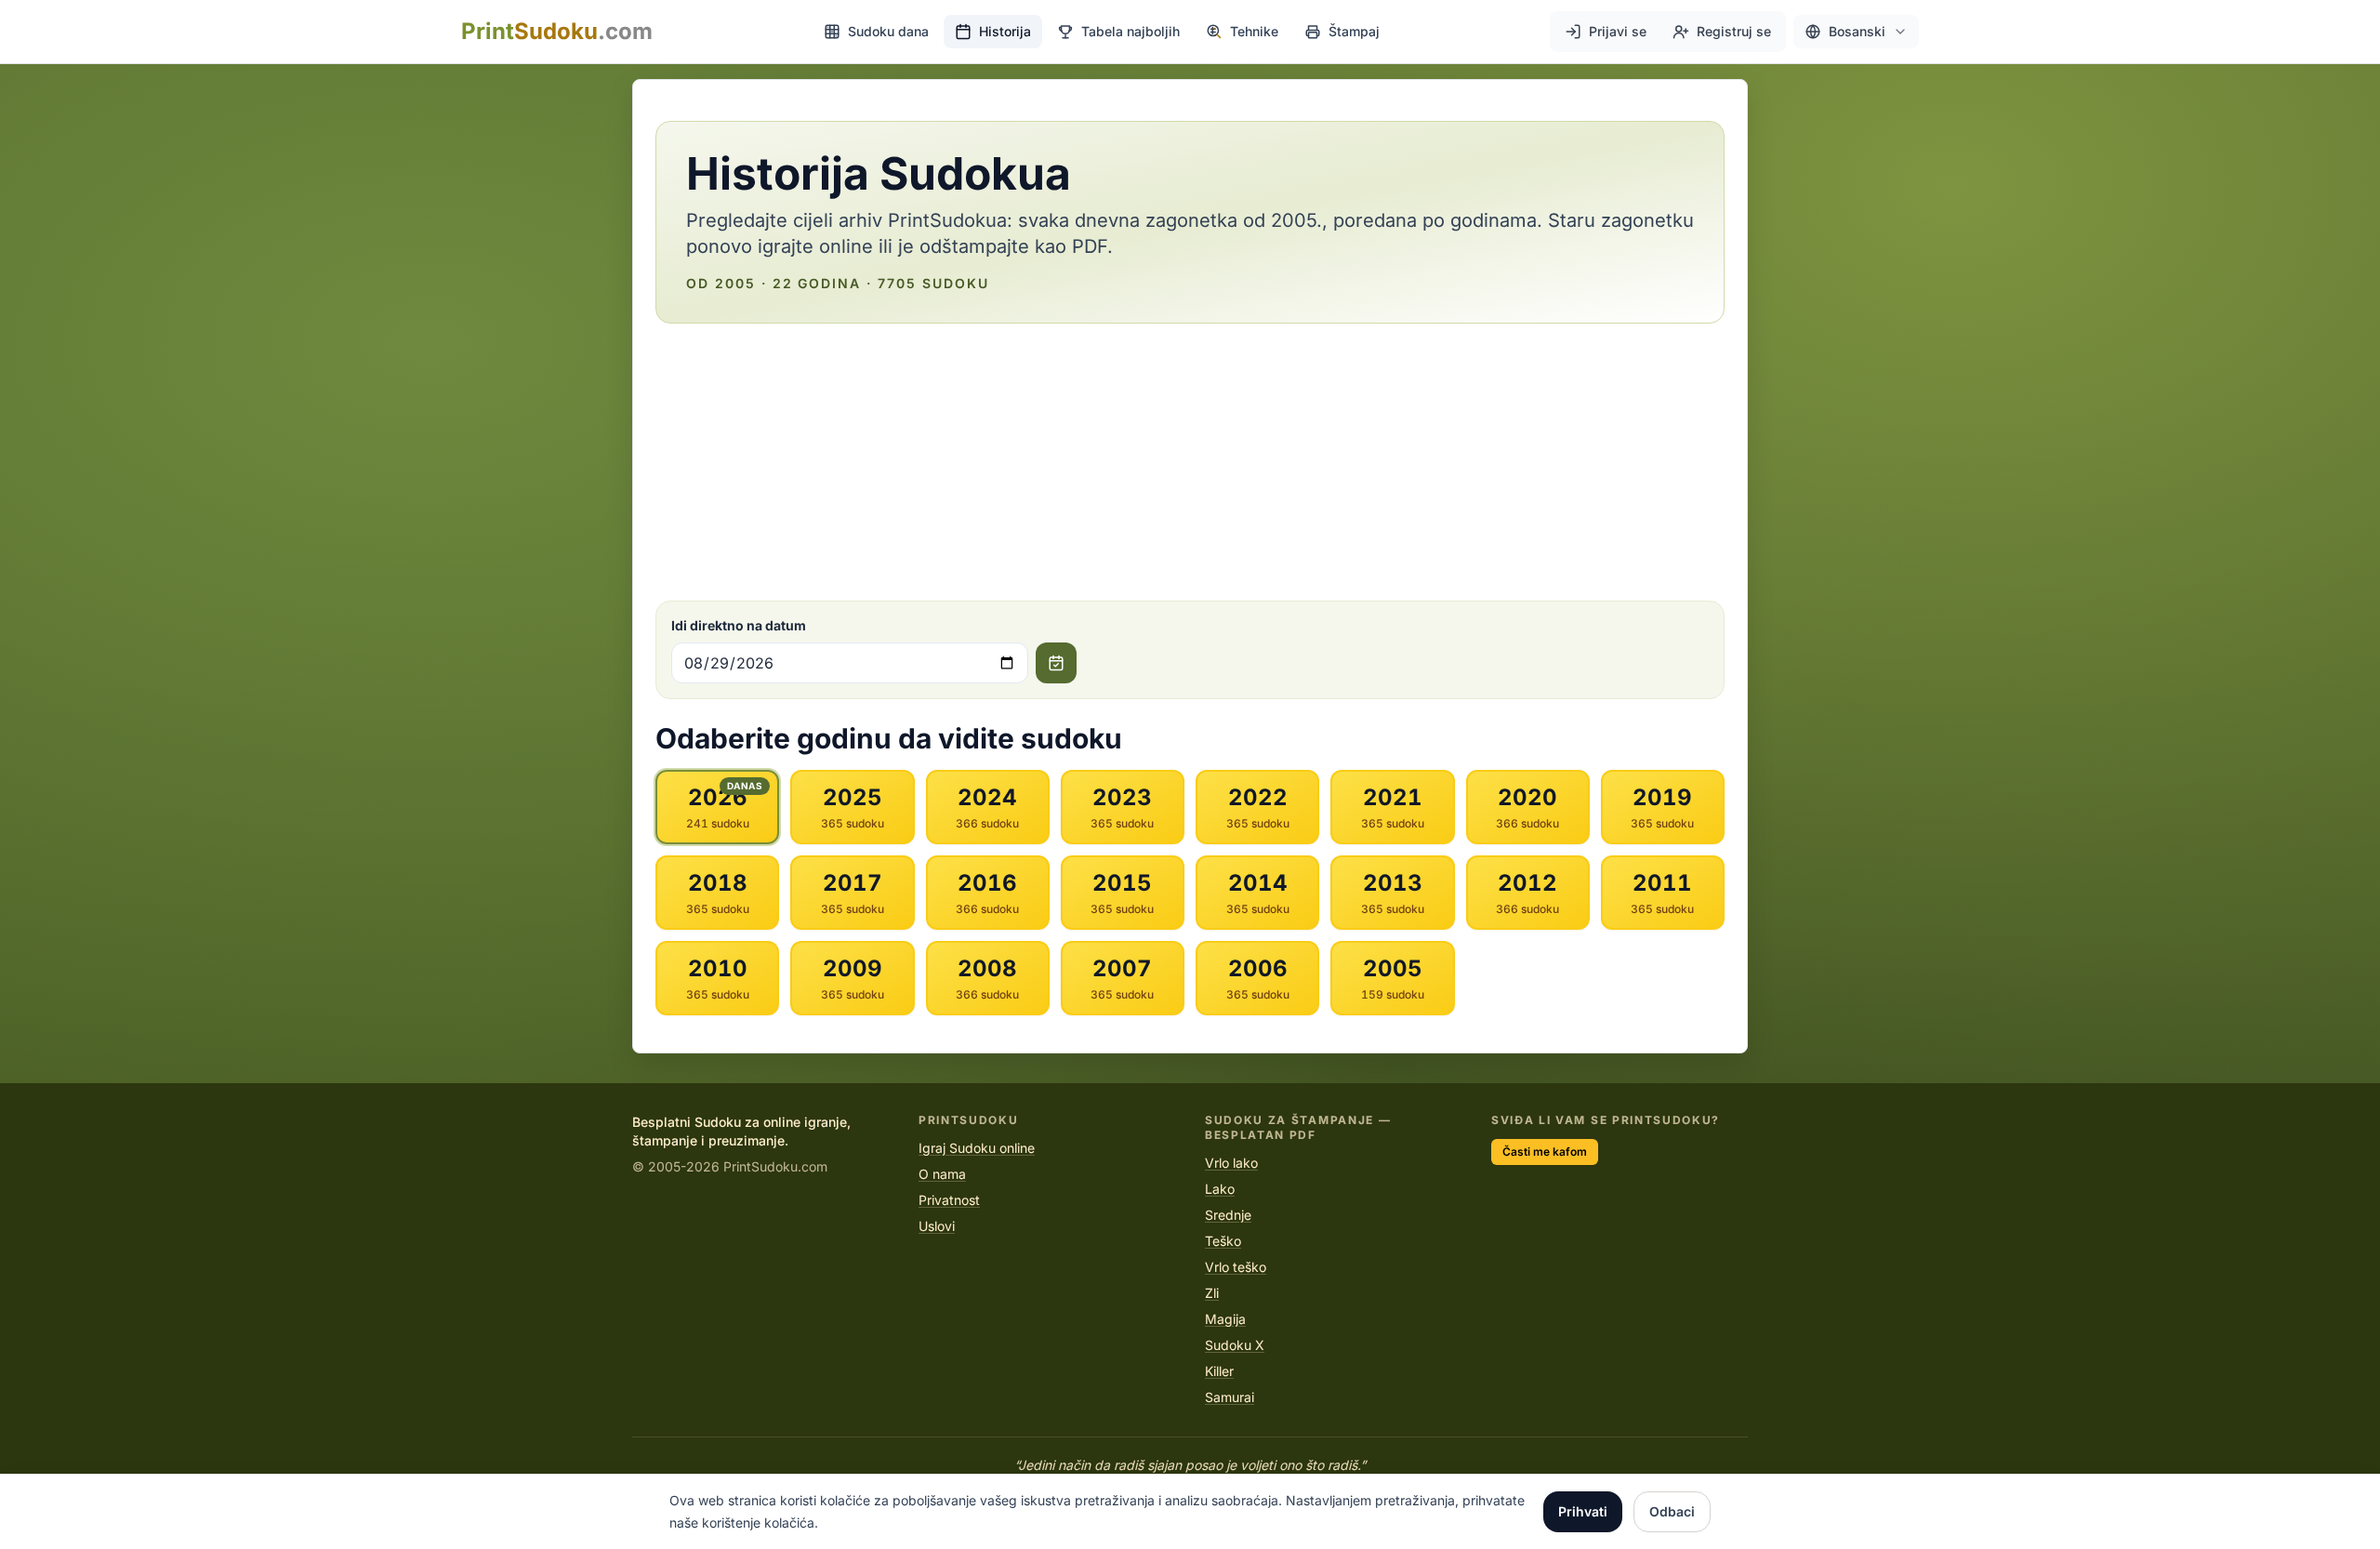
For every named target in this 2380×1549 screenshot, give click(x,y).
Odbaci (1672, 1511)
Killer (1219, 1371)
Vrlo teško (1236, 1267)
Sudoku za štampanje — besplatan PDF (1298, 1127)
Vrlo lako (1231, 1163)
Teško (1223, 1241)
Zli (1212, 1293)
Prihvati (1583, 1511)
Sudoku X (1235, 1345)
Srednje (1228, 1215)
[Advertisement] (1190, 462)
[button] (1856, 32)
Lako (1220, 1189)
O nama (942, 1174)
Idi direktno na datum (739, 625)
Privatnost (949, 1200)
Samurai (1230, 1397)
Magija (1225, 1319)
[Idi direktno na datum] (1056, 663)
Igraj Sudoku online (977, 1148)
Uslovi (937, 1226)
